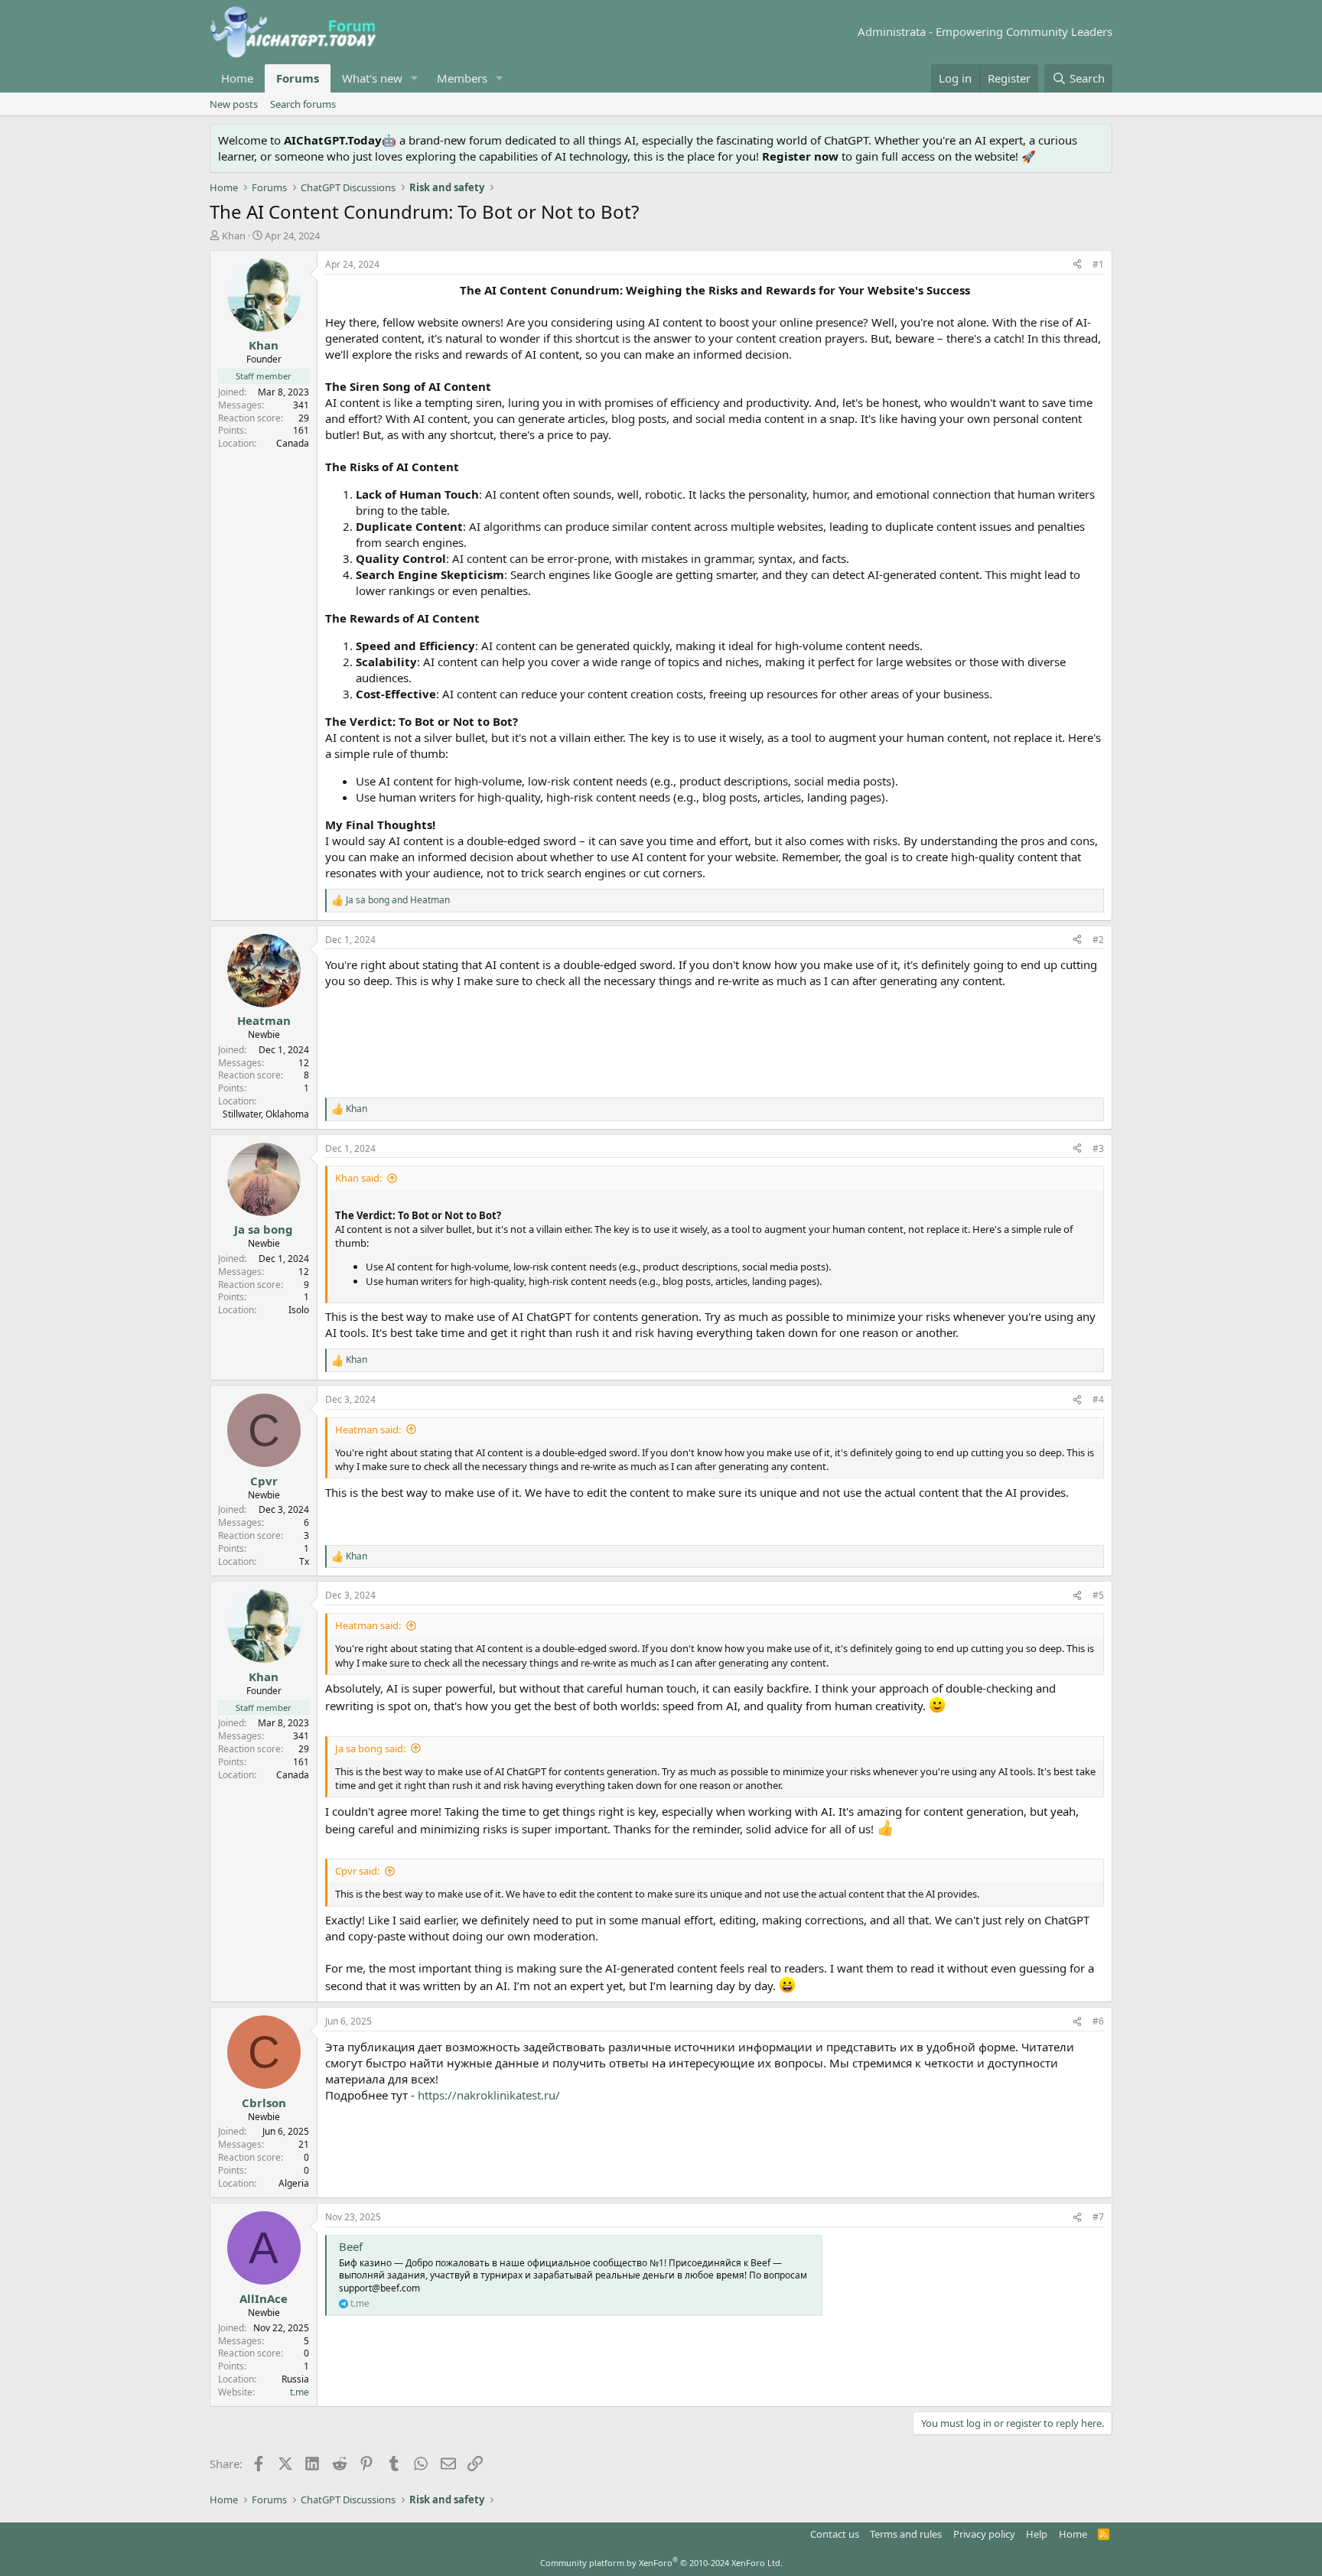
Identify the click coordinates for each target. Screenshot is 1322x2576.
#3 (1098, 1148)
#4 (1098, 1399)
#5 (1098, 1595)
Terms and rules (906, 2534)
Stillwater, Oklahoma (266, 1114)
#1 (1098, 264)
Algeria (294, 2183)
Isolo (299, 1310)
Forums (298, 78)
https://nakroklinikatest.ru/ (489, 2095)
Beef (351, 2246)
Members (462, 78)
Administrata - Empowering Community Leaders (985, 31)
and (398, 900)
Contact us (835, 2534)
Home (237, 78)
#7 (1098, 2217)
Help (1037, 2534)
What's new (372, 78)
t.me (300, 2392)
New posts (234, 104)
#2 (1098, 940)
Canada (293, 443)
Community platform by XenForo (661, 2563)
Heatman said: (368, 1429)
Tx (304, 1561)
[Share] (1077, 265)
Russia (295, 2379)
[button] (415, 78)
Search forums (303, 104)
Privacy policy (984, 2534)
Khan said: (358, 1178)
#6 (1098, 2021)
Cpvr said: (357, 1871)
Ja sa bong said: (370, 1748)
